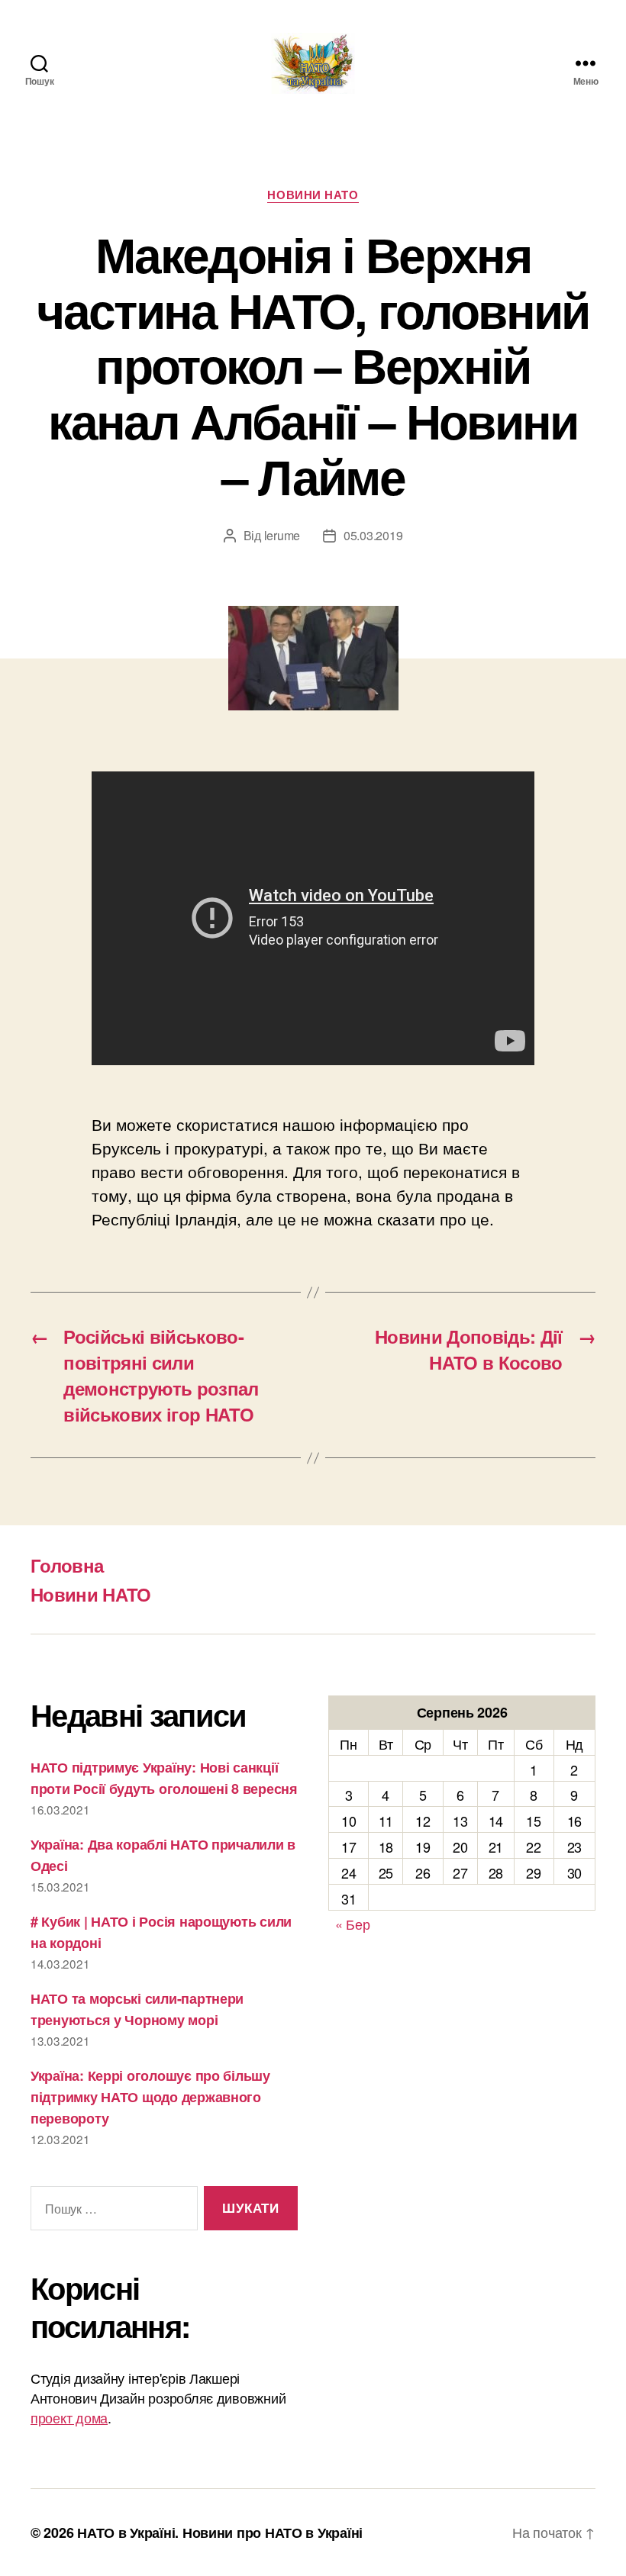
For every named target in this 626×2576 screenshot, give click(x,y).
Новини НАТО (313, 195)
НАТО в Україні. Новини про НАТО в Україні (220, 2533)
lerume (282, 535)
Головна (67, 1565)
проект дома (69, 2417)
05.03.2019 (373, 535)
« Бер (353, 1924)
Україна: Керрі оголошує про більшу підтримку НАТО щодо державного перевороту (150, 2097)
